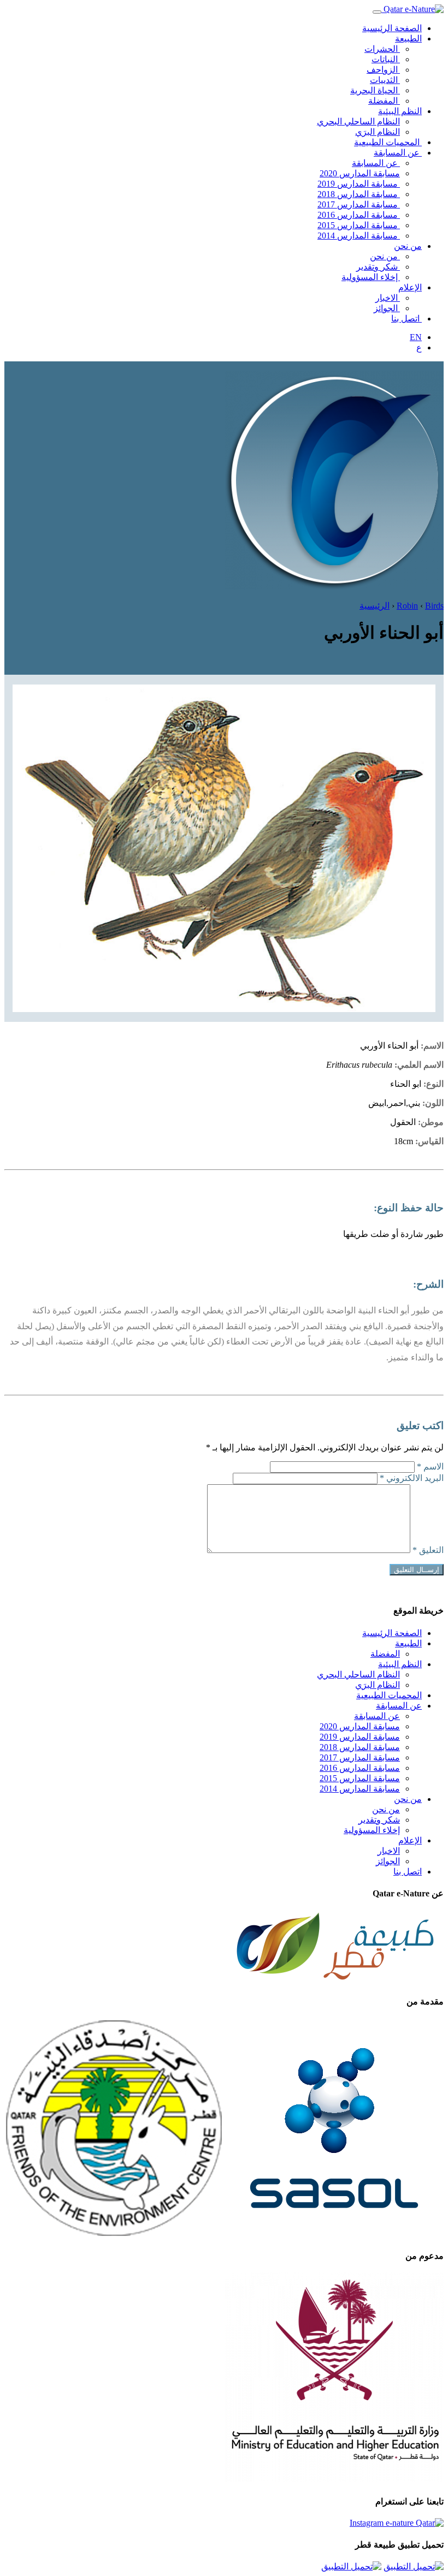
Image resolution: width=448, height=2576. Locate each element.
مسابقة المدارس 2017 (359, 204)
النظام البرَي (378, 132)
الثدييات (385, 80)
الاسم (430, 1467)
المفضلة (384, 101)
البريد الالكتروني (412, 1478)
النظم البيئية (400, 111)
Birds (434, 606)
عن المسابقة (398, 153)
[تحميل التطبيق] (414, 2566)
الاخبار (388, 298)
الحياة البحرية (375, 90)
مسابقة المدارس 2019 (359, 184)
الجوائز (387, 308)
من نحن (408, 246)
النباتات (386, 59)
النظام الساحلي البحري (358, 121)
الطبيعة (408, 38)
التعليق (428, 1550)
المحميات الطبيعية (388, 142)
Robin (407, 606)
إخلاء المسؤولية (371, 277)
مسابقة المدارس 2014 (359, 236)
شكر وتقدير (378, 267)
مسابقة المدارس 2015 (359, 225)
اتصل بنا (406, 319)
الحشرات (382, 49)
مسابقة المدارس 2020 (360, 173)
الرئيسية (375, 606)
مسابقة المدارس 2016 (359, 215)
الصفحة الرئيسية (392, 28)
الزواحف (383, 70)
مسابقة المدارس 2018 (359, 194)
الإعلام (410, 287)
